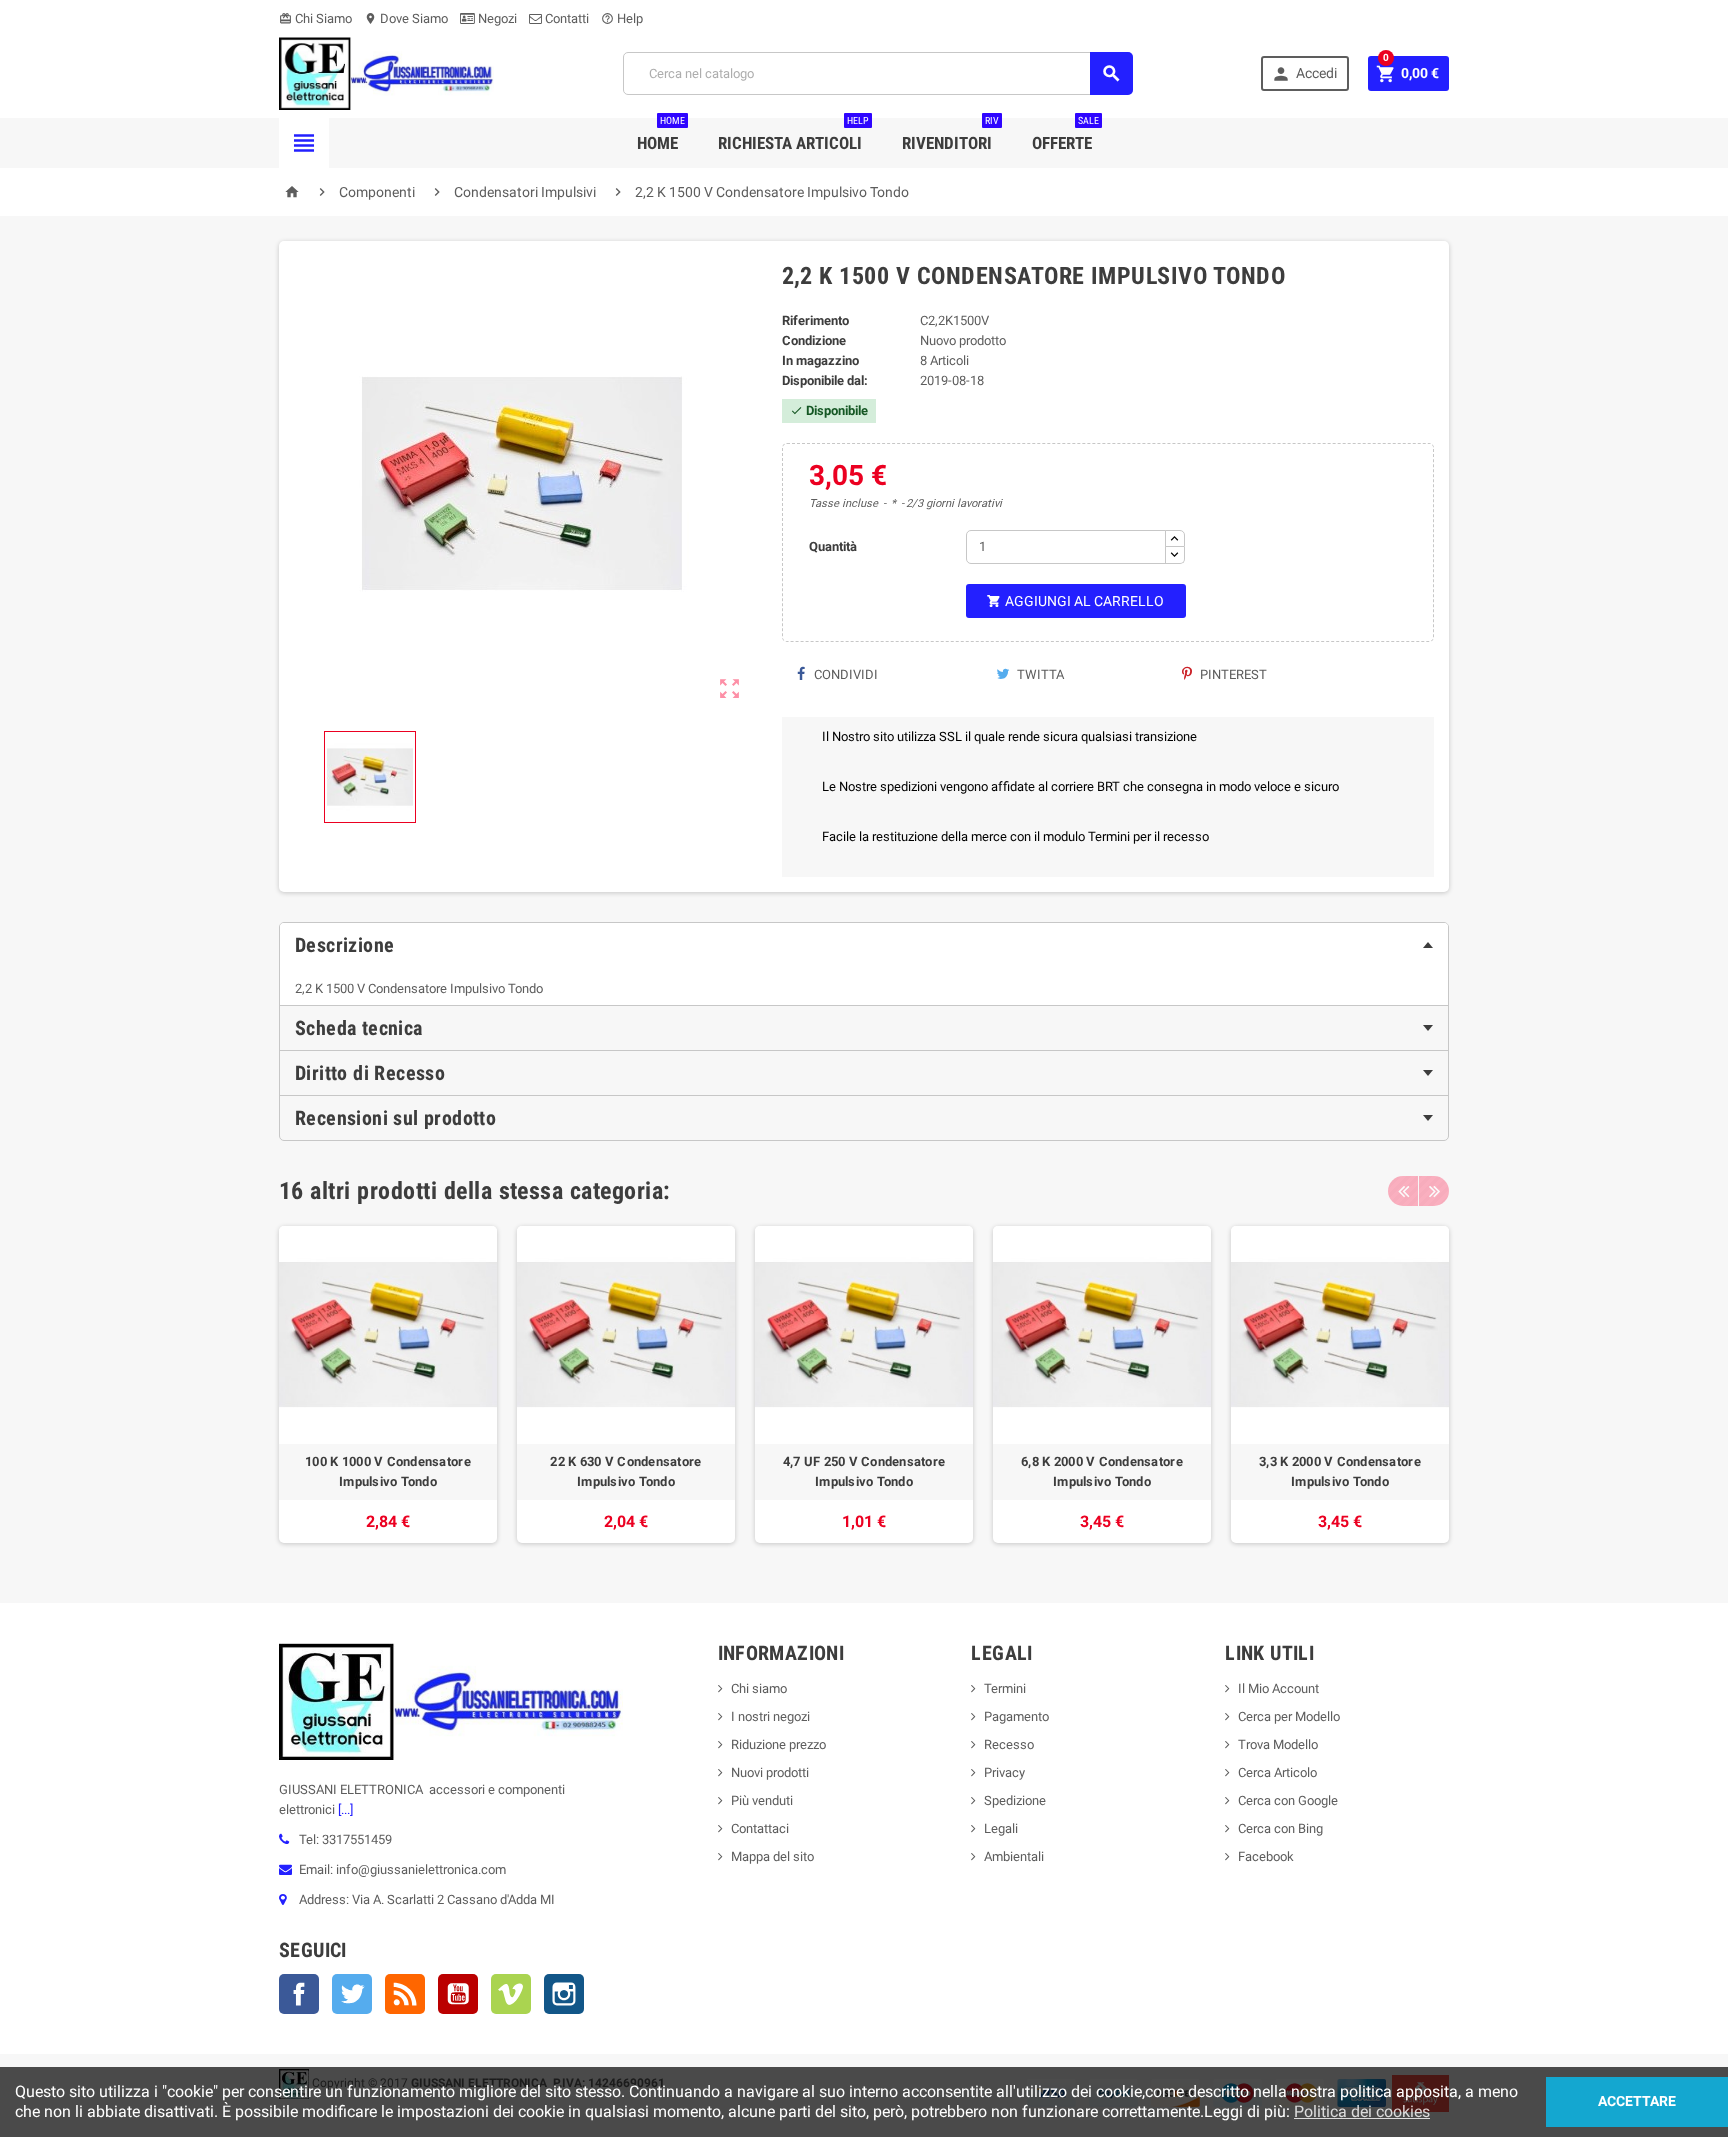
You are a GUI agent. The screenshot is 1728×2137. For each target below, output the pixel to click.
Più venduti (762, 1800)
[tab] (864, 945)
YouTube (458, 1994)
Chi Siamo (315, 18)
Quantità (833, 546)
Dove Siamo (406, 18)
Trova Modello (1278, 1744)
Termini (1005, 1688)
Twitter (352, 1994)
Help (622, 18)
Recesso (1009, 1744)
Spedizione (1015, 1800)
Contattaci (760, 1828)
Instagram (564, 1994)
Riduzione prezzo (778, 1744)
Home (661, 135)
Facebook (299, 1994)
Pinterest (1232, 674)
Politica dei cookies (1362, 2111)
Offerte (1065, 135)
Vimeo (511, 1994)
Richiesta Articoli (793, 135)
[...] (344, 1809)
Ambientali (1014, 1856)
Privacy (1004, 1772)
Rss (405, 1994)
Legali (1001, 1828)
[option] (388, 1384)
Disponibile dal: (825, 380)
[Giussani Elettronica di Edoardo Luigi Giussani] (386, 72)
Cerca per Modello (1289, 1716)
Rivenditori (950, 135)
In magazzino (820, 360)
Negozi (496, 18)
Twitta (1039, 674)
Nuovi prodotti (770, 1772)
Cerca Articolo (1277, 1772)
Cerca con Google (1288, 1800)
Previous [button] (1403, 1191)
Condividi (844, 674)
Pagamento (1016, 1716)
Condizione (814, 340)
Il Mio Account (1278, 1688)
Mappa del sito (772, 1856)
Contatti (565, 18)
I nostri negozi (770, 1716)
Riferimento (815, 320)
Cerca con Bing (1280, 1828)
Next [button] (1434, 1191)
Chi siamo (759, 1688)
